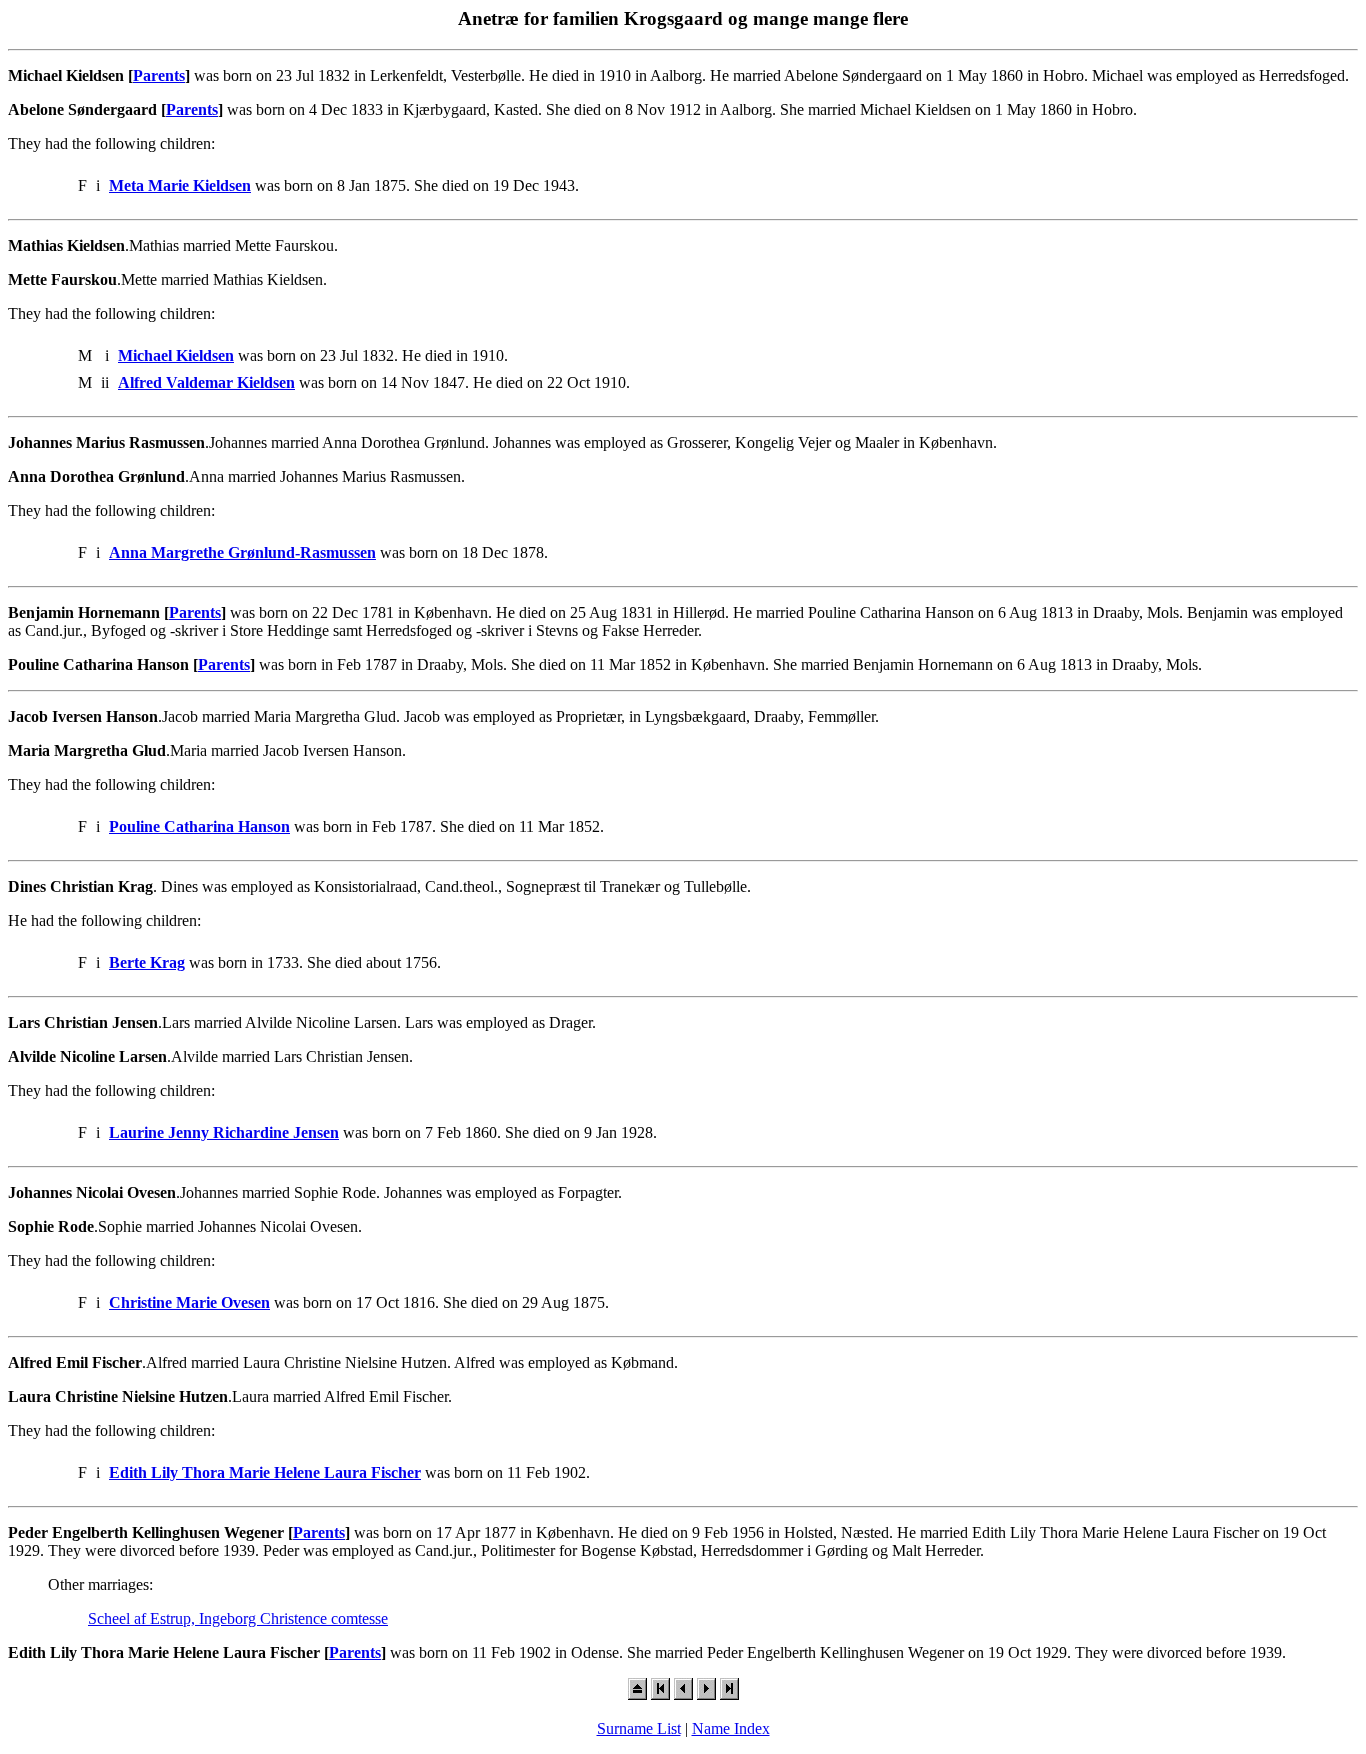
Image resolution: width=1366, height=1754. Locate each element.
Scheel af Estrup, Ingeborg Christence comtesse (238, 1618)
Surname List (639, 1728)
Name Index (731, 1728)
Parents (159, 75)
